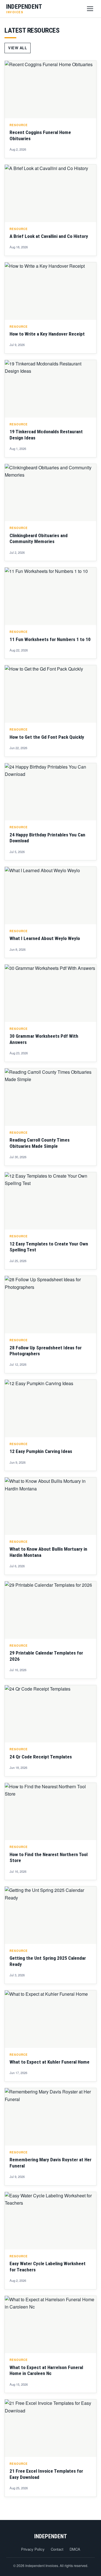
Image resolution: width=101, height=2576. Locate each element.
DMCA (75, 2549)
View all (18, 48)
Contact (57, 2549)
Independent (51, 2536)
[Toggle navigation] (90, 9)
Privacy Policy (33, 2549)
